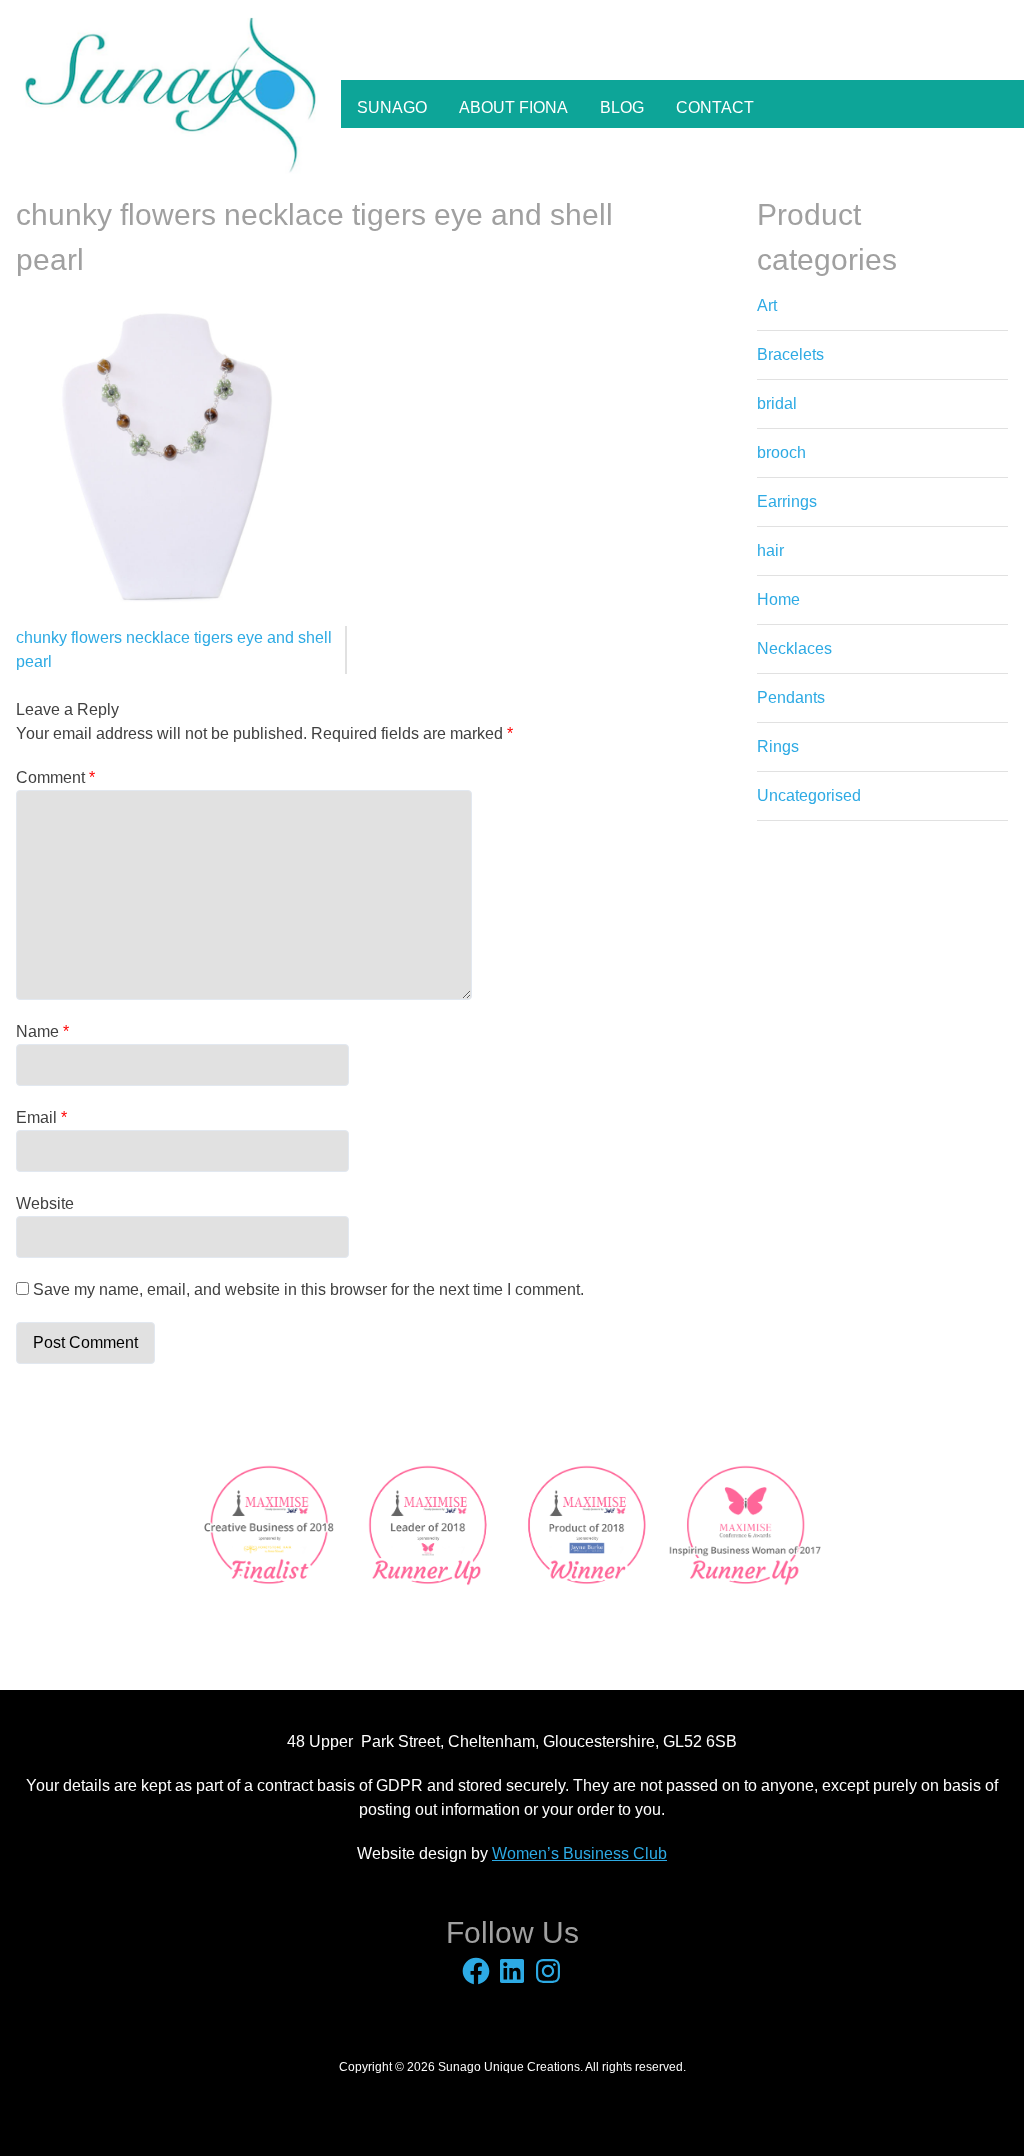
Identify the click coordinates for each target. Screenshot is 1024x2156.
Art (767, 305)
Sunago (392, 107)
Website (45, 1203)
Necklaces (794, 648)
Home (778, 599)
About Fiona (513, 107)
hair (770, 550)
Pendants (791, 697)
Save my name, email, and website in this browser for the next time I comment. (308, 1289)
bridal (777, 403)
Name (42, 1031)
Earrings (787, 501)
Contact (715, 107)
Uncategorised (809, 795)
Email (41, 1117)
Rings (778, 746)
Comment (55, 777)
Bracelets (790, 354)
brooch (781, 452)
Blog (622, 107)
